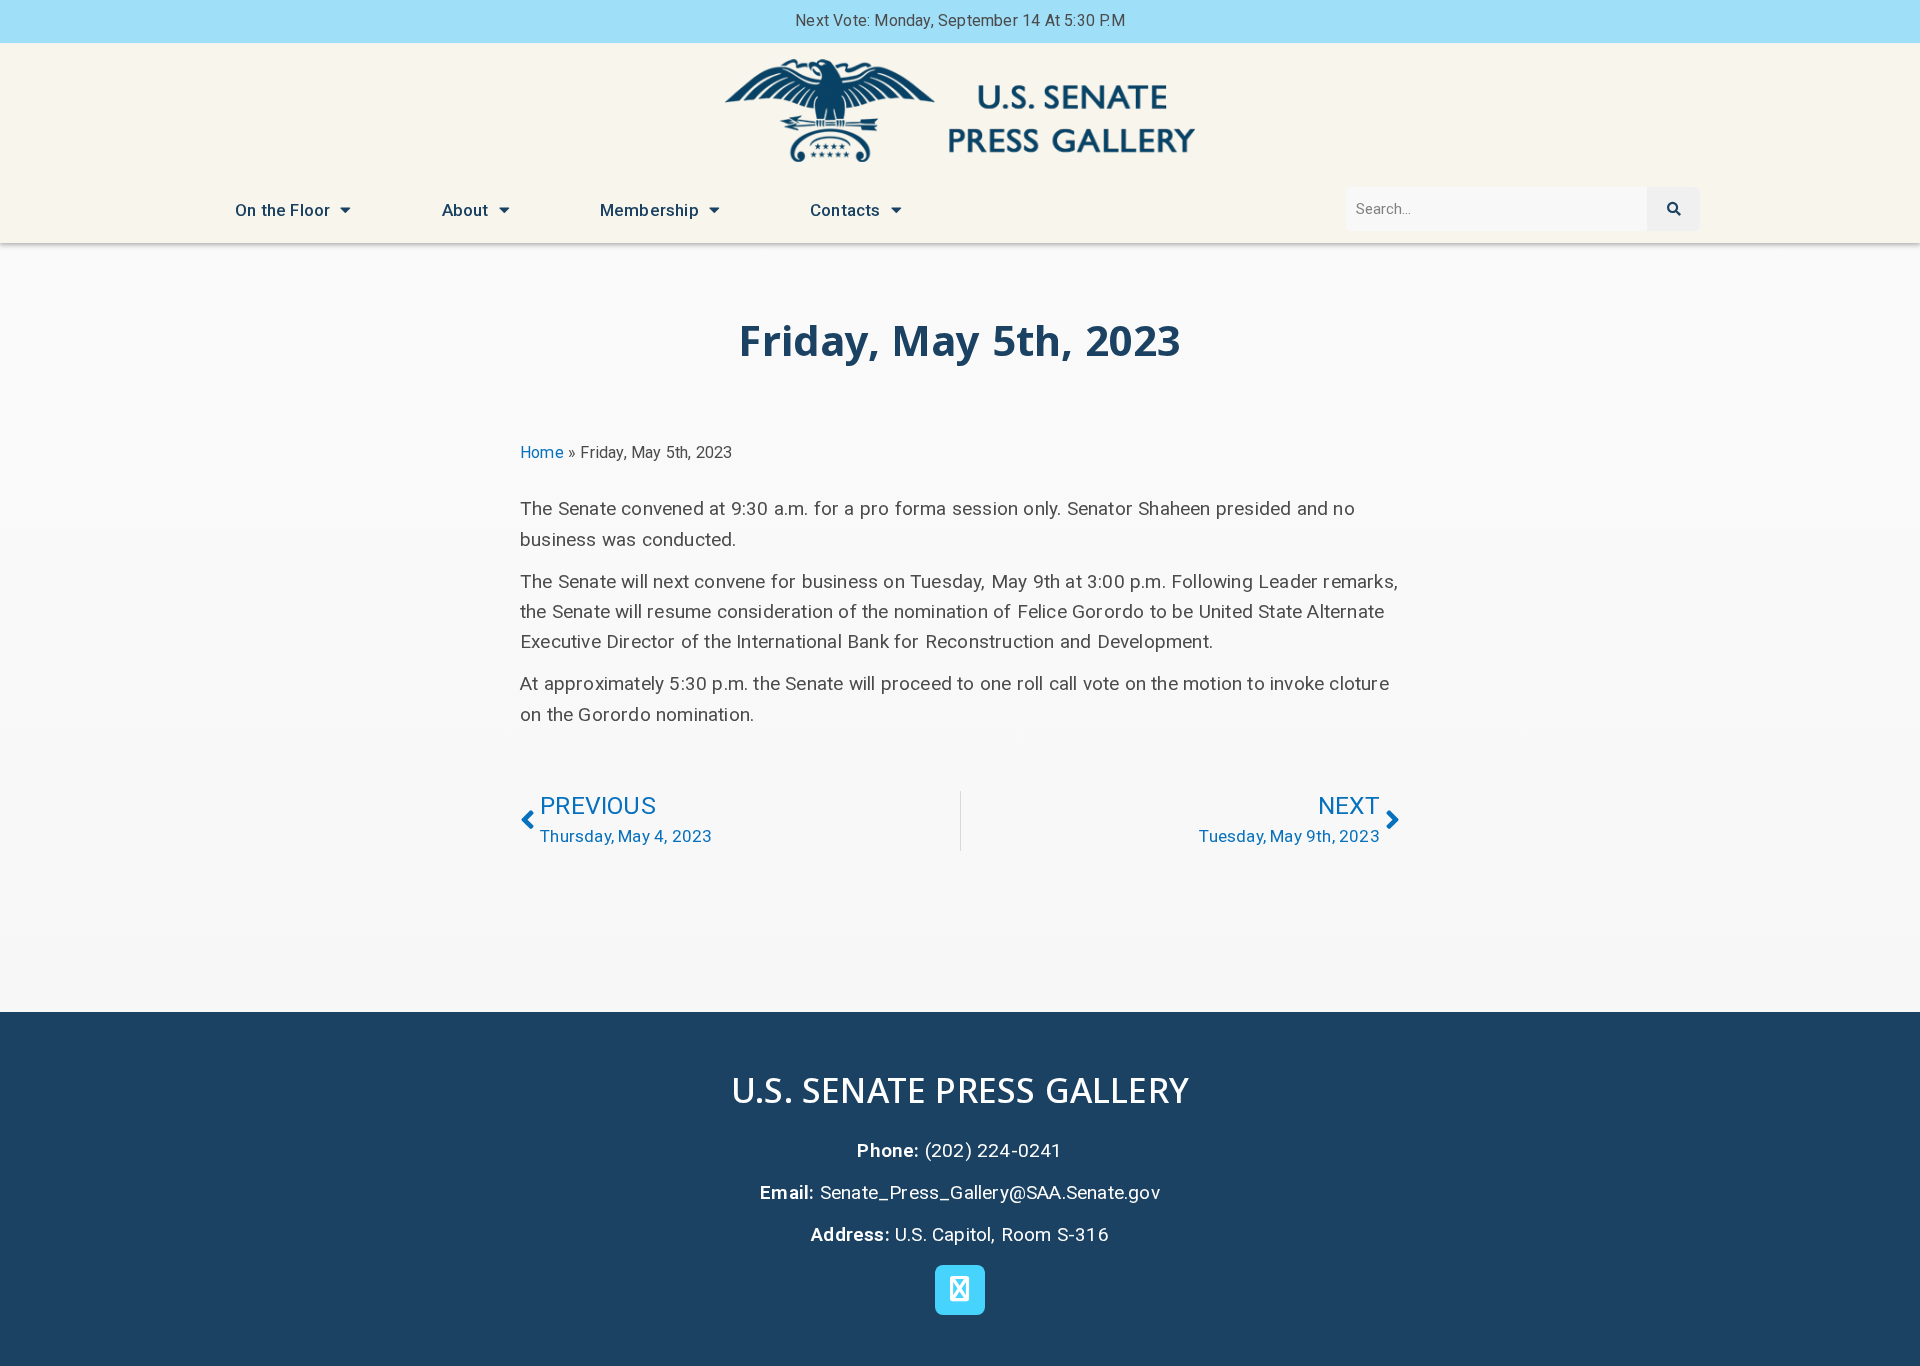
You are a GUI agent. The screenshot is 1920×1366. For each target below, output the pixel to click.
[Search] (1673, 209)
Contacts (845, 210)
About (465, 210)
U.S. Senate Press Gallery (960, 1089)
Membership (649, 210)
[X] (960, 1290)
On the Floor (282, 210)
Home (542, 452)
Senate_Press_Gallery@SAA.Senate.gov (990, 1192)
